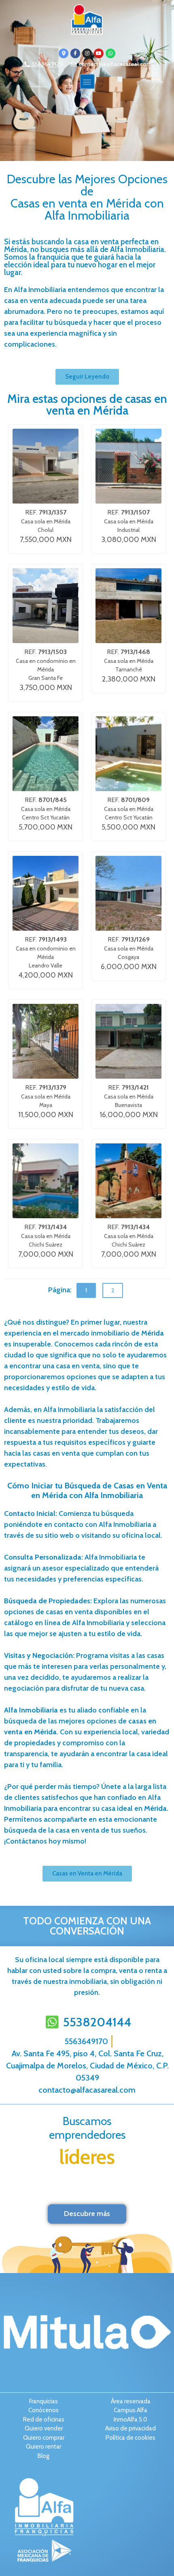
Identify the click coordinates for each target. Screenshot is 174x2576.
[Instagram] (87, 53)
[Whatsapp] (110, 53)
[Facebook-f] (75, 53)
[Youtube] (99, 53)
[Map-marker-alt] (64, 53)
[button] (87, 81)
